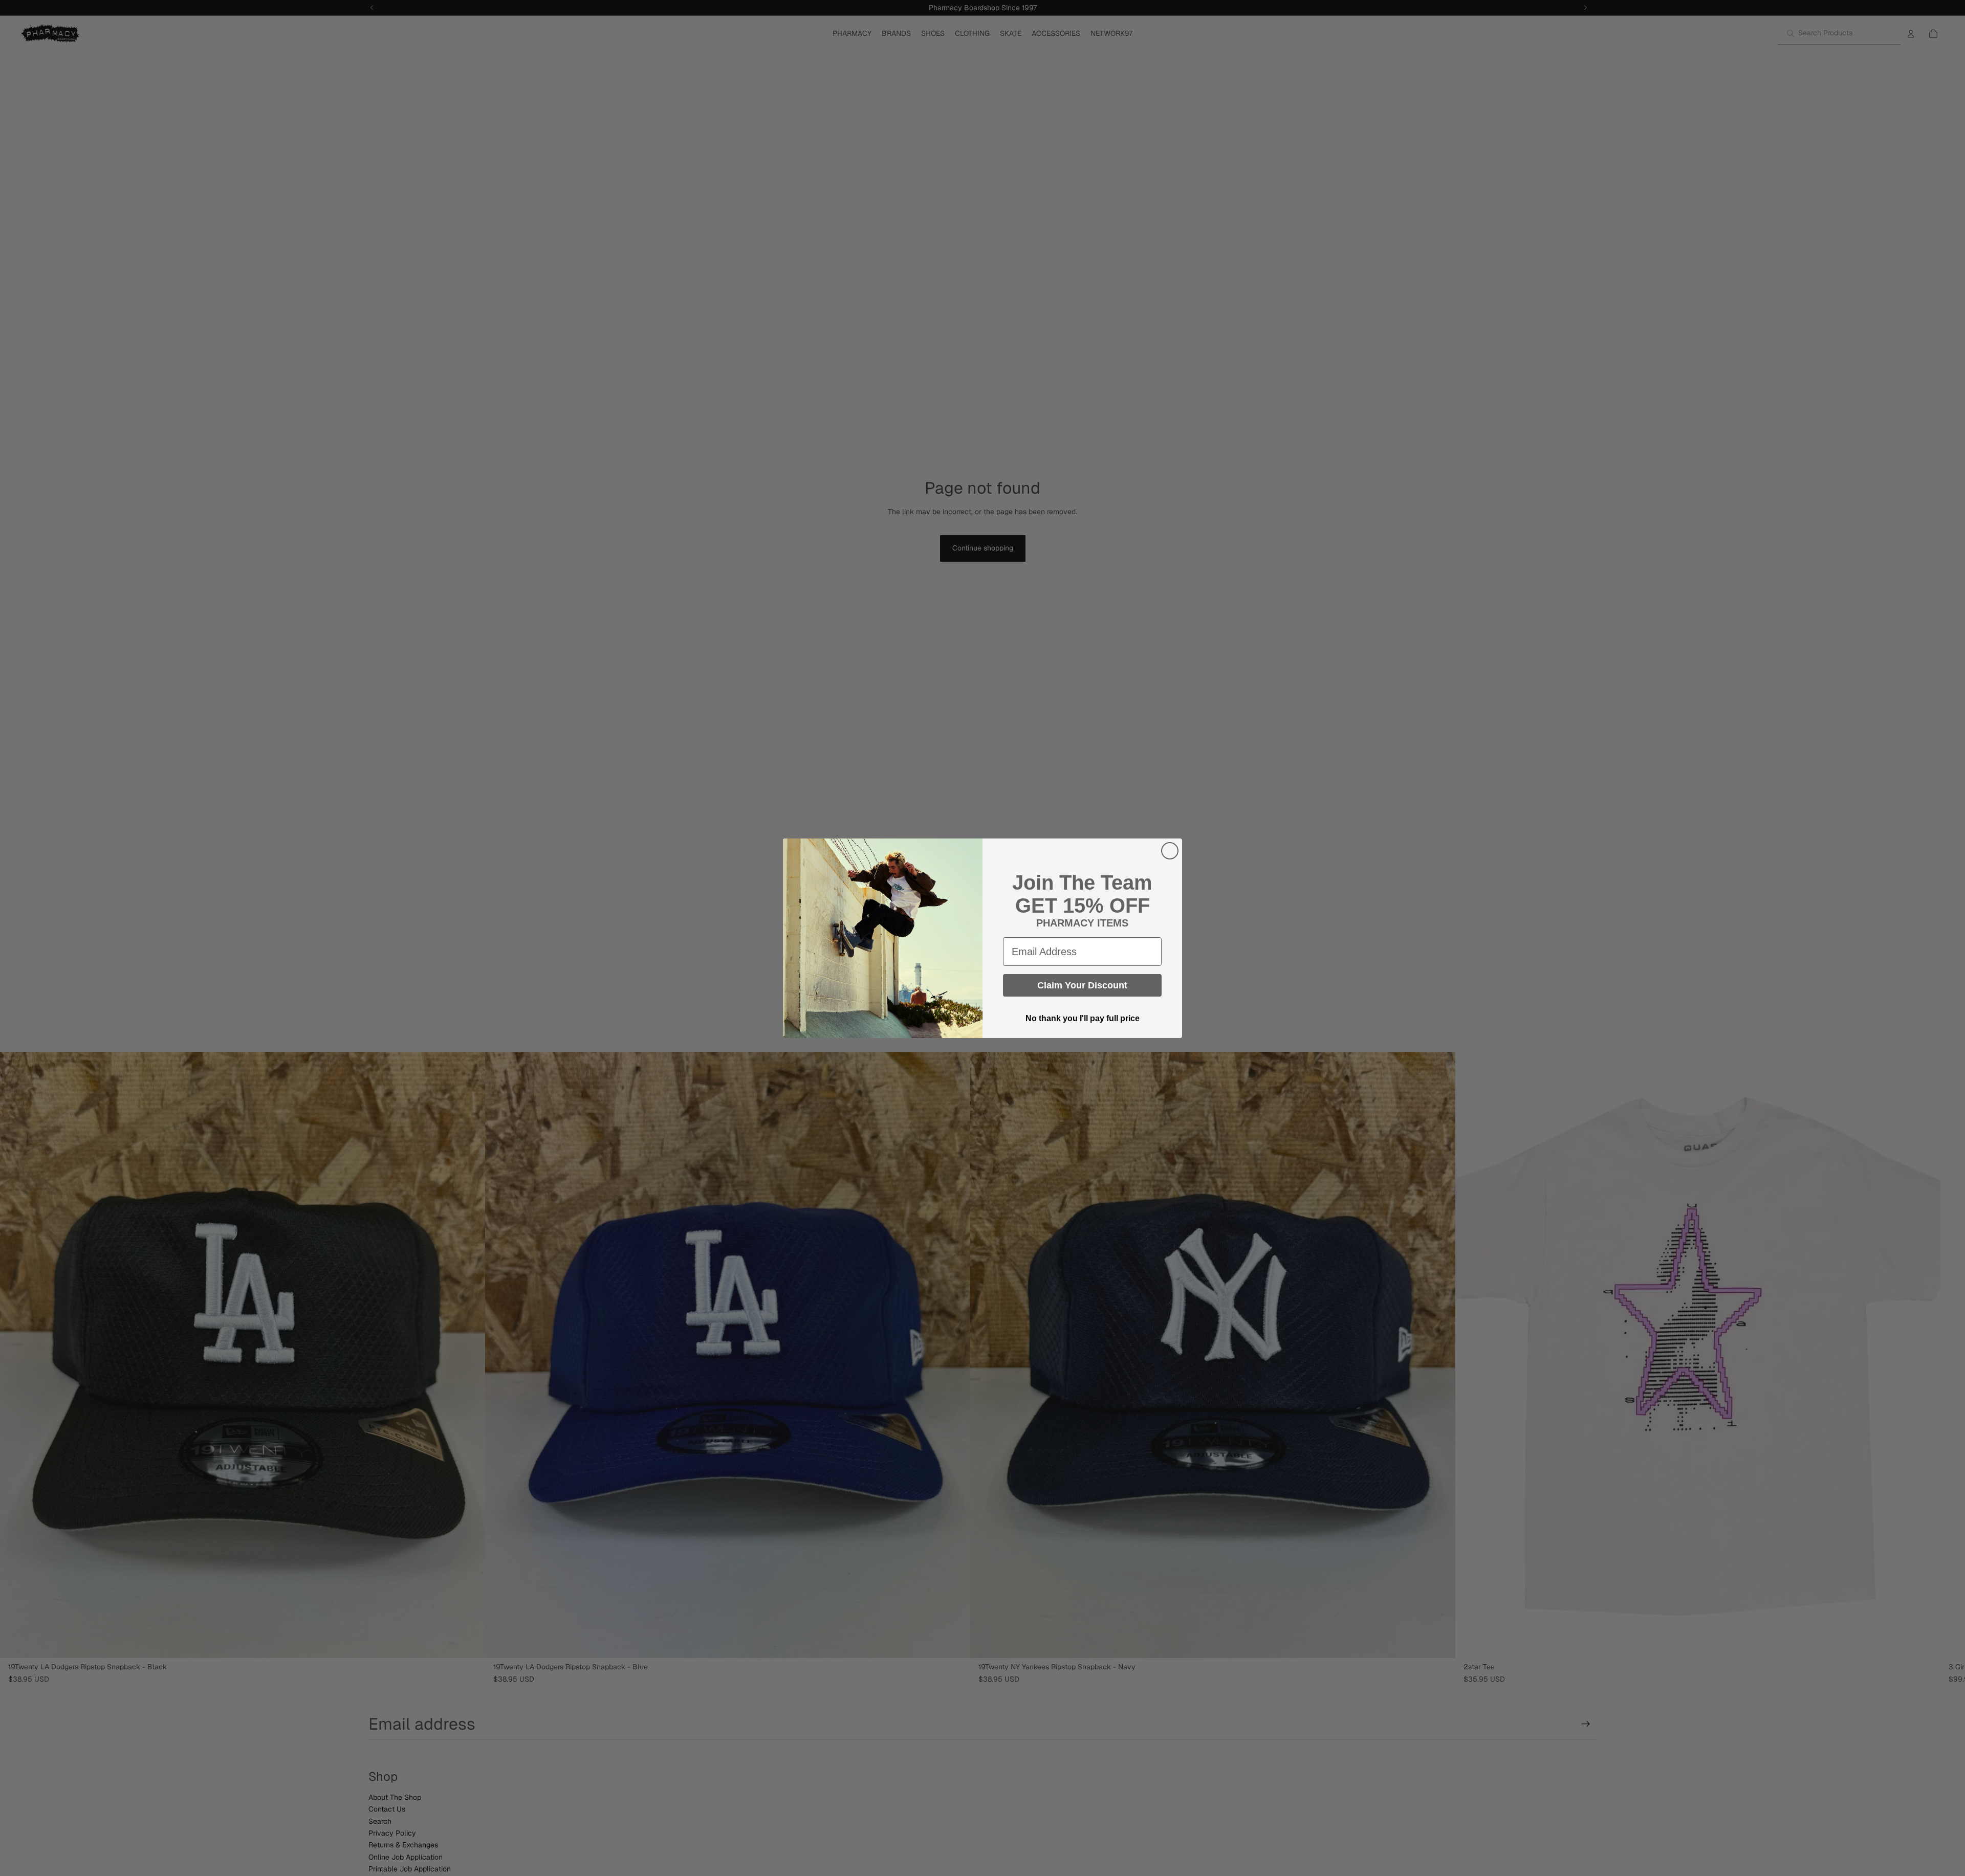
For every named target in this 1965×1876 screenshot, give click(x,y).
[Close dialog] (1170, 851)
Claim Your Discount (1082, 985)
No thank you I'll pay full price (1083, 1018)
